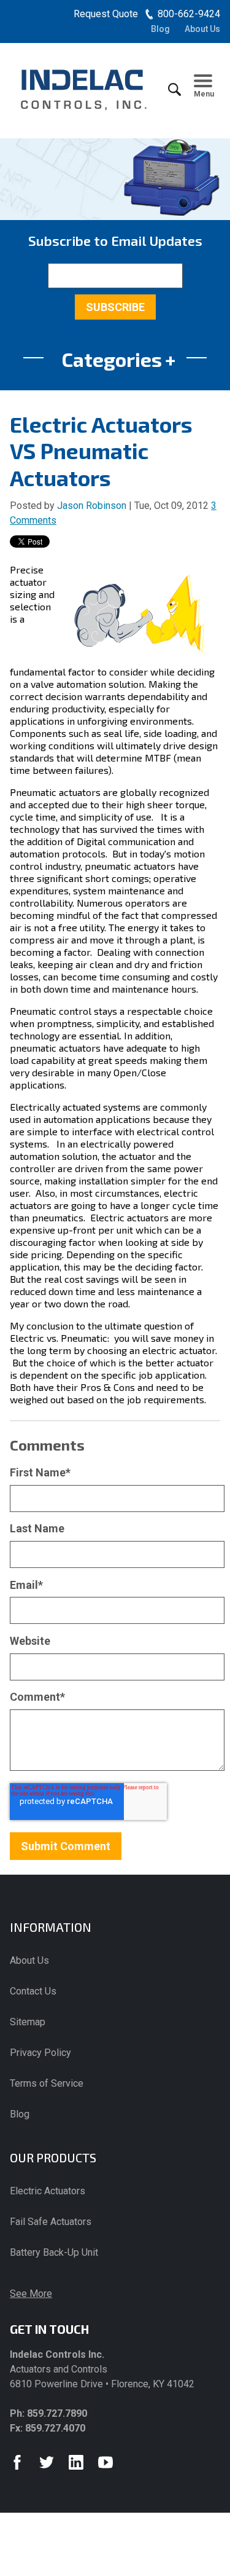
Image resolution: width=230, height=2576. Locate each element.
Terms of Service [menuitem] (47, 2083)
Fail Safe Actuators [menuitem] (51, 2222)
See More (31, 2294)
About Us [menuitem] (202, 29)
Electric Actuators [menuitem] (48, 2191)
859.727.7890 (57, 2413)
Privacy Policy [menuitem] (40, 2053)
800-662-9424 (189, 14)
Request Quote (106, 14)
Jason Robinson (92, 506)
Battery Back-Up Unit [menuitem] (54, 2252)
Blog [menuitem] (160, 29)
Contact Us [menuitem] (33, 1991)
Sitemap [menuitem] (28, 2022)
